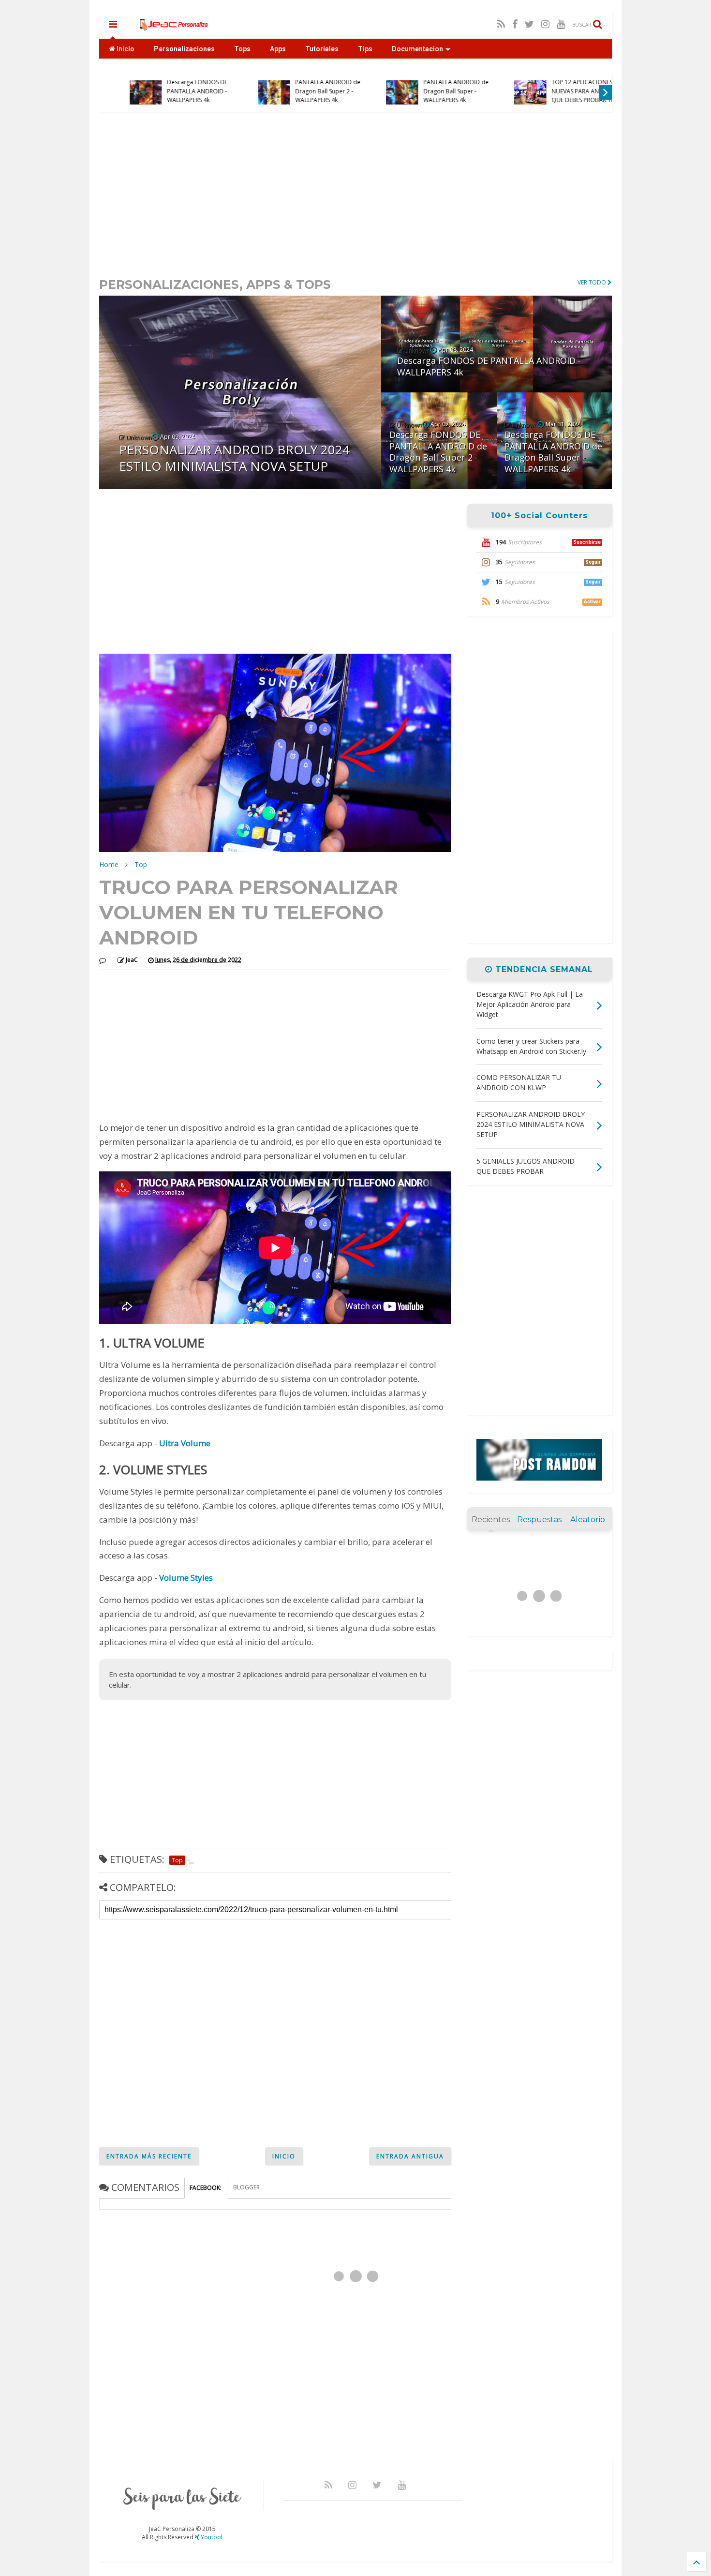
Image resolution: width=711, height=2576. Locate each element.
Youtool (211, 2537)
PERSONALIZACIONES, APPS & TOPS (215, 285)
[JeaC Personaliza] (173, 27)
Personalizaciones (184, 49)
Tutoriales (322, 49)
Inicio (125, 49)
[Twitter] (529, 24)
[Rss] (501, 24)
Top (141, 864)
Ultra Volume (185, 1443)
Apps (278, 49)
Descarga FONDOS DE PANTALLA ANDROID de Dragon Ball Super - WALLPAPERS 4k (433, 87)
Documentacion (417, 49)
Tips (365, 49)
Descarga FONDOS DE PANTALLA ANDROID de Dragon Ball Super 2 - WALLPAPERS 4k (304, 87)
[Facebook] (515, 24)
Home (109, 864)
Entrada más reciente (149, 2156)
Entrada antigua (410, 2156)
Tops (242, 49)
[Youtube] (561, 24)
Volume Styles (186, 1578)
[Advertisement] (355, 194)
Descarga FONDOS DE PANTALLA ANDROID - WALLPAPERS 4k (174, 91)
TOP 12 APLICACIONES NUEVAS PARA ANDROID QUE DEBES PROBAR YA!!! (562, 91)
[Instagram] (545, 24)
